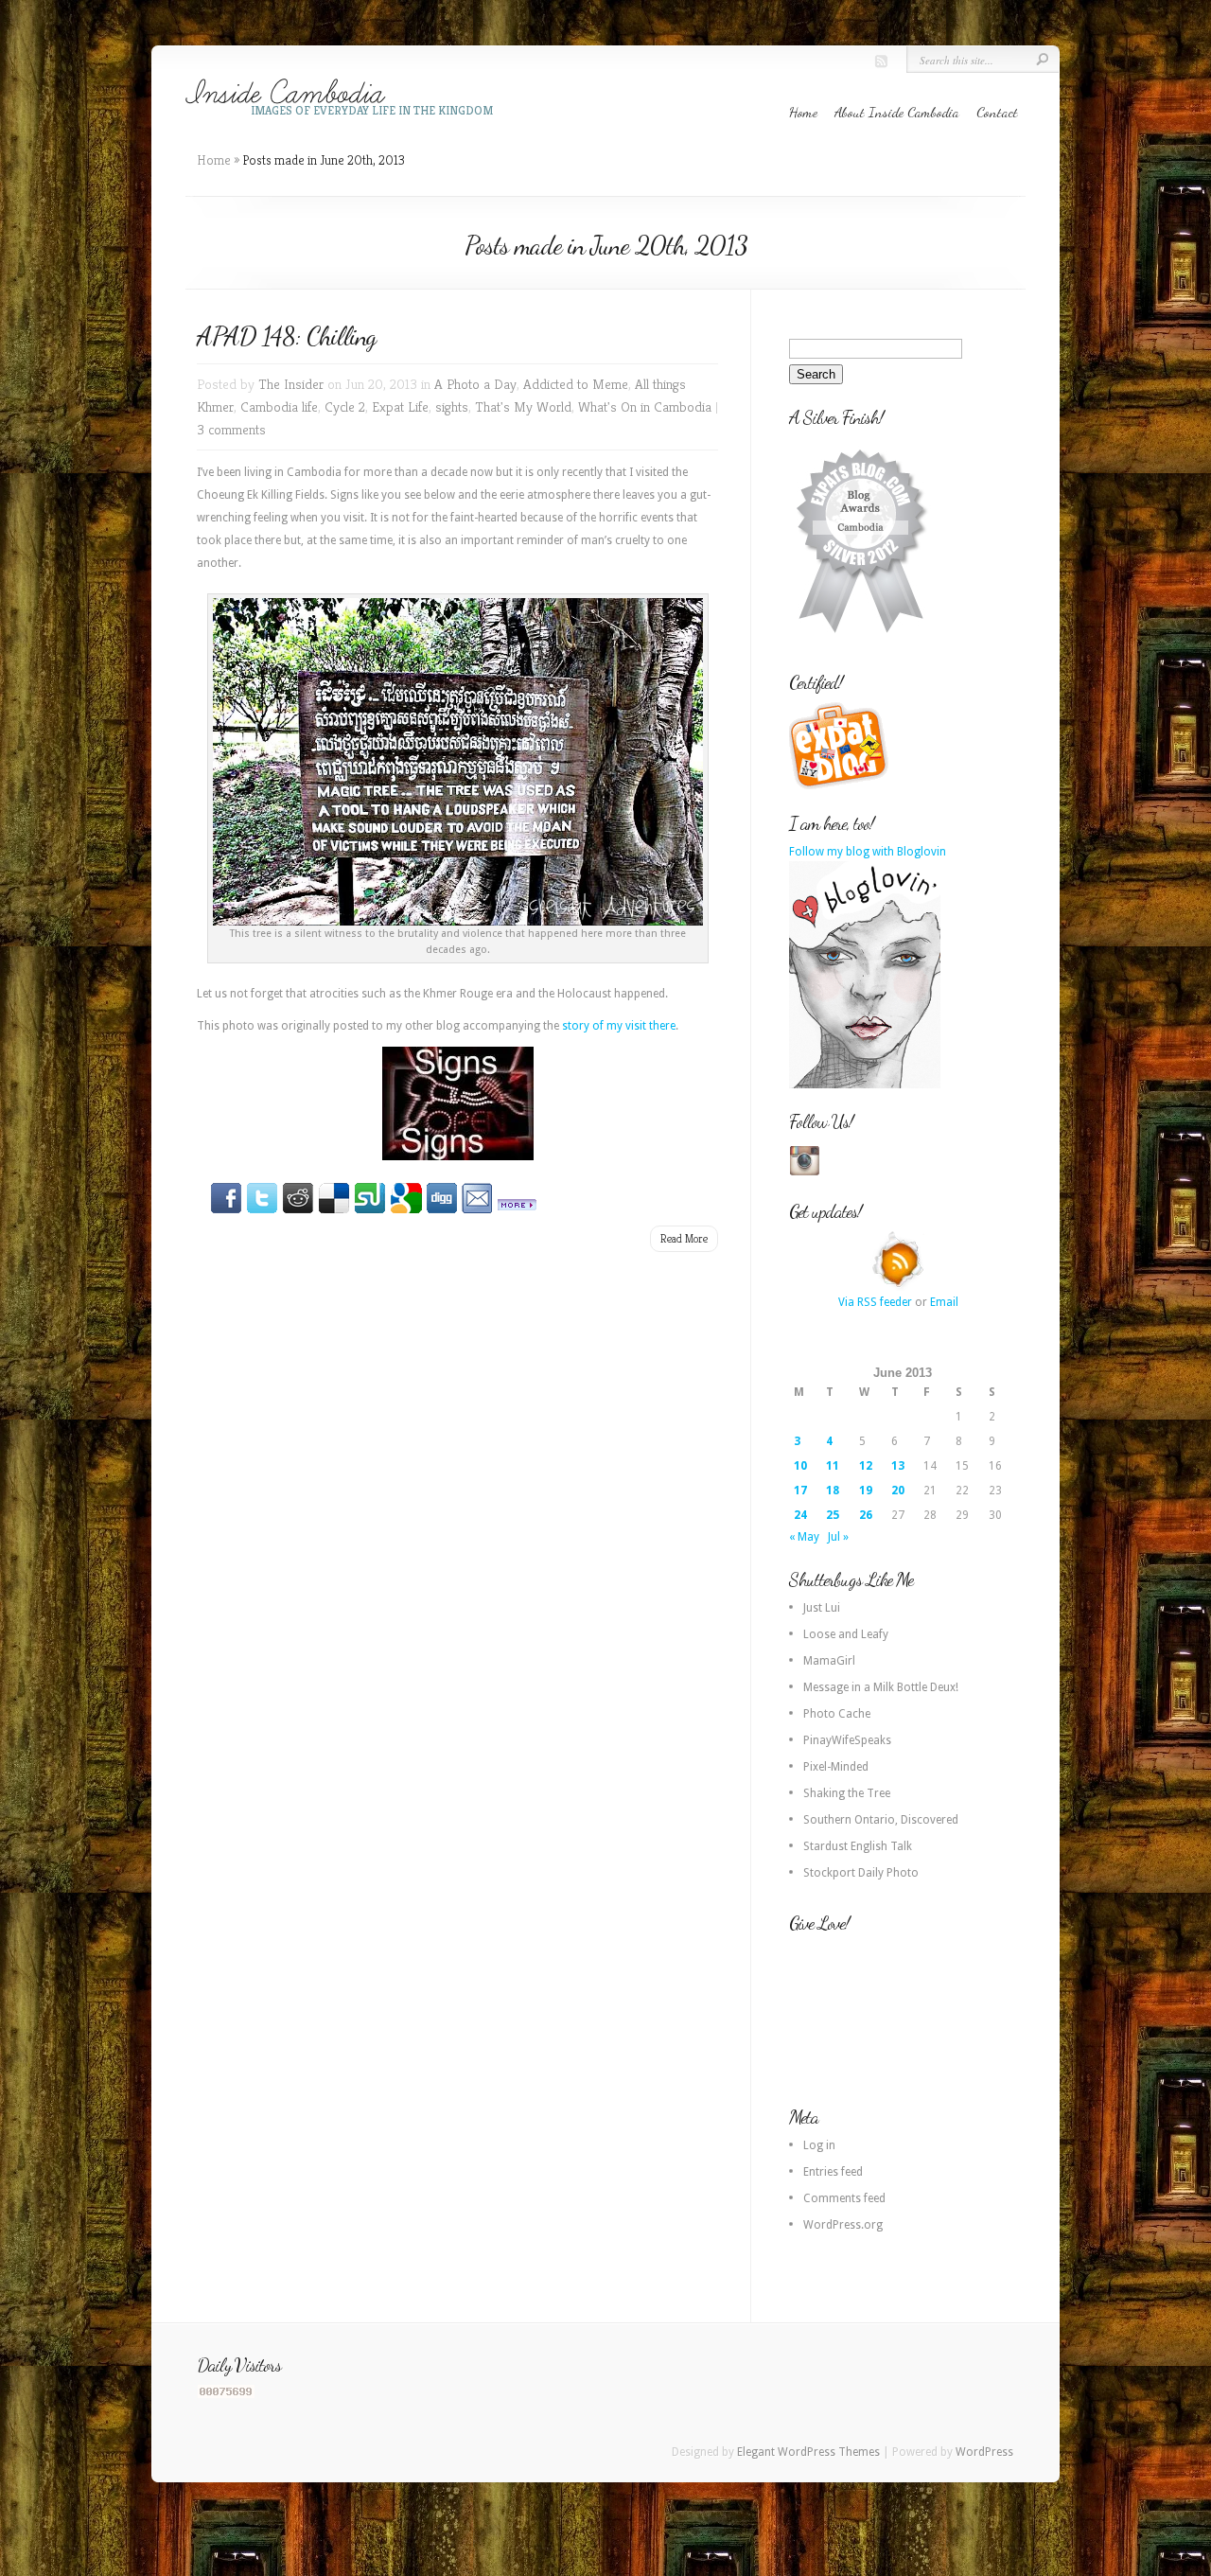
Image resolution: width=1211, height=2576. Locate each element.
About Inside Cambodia (897, 112)
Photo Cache (837, 1714)
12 (866, 1466)
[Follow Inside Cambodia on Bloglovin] (865, 1085)
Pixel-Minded (836, 1767)
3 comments (231, 429)
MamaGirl (829, 1661)
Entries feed (833, 2172)
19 (866, 1491)
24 (800, 1515)
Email (944, 1302)
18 (833, 1491)
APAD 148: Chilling (286, 336)
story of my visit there (619, 1026)
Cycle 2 (345, 406)
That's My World (523, 406)
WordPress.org (843, 2225)
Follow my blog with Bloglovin (868, 852)
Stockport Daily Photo (861, 1873)
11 (833, 1466)
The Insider (291, 384)
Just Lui (822, 1608)
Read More (684, 1238)
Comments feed (844, 2198)
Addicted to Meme (576, 384)
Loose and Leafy (846, 1634)
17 (800, 1491)
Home (803, 112)
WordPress (984, 2452)
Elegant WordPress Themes (808, 2452)
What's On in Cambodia (645, 406)
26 (866, 1515)
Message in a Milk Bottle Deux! (881, 1687)
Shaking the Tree (847, 1793)
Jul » (838, 1537)
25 (833, 1515)
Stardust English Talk (858, 1846)
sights (452, 406)
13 (898, 1466)
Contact (997, 112)
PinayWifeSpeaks (847, 1740)
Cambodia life (279, 406)
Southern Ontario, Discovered (881, 1820)
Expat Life (400, 406)
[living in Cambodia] (841, 786)
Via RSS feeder (875, 1302)
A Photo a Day (475, 384)
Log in (819, 2145)
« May (804, 1537)
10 (800, 1466)
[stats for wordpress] (226, 2394)
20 (898, 1491)
